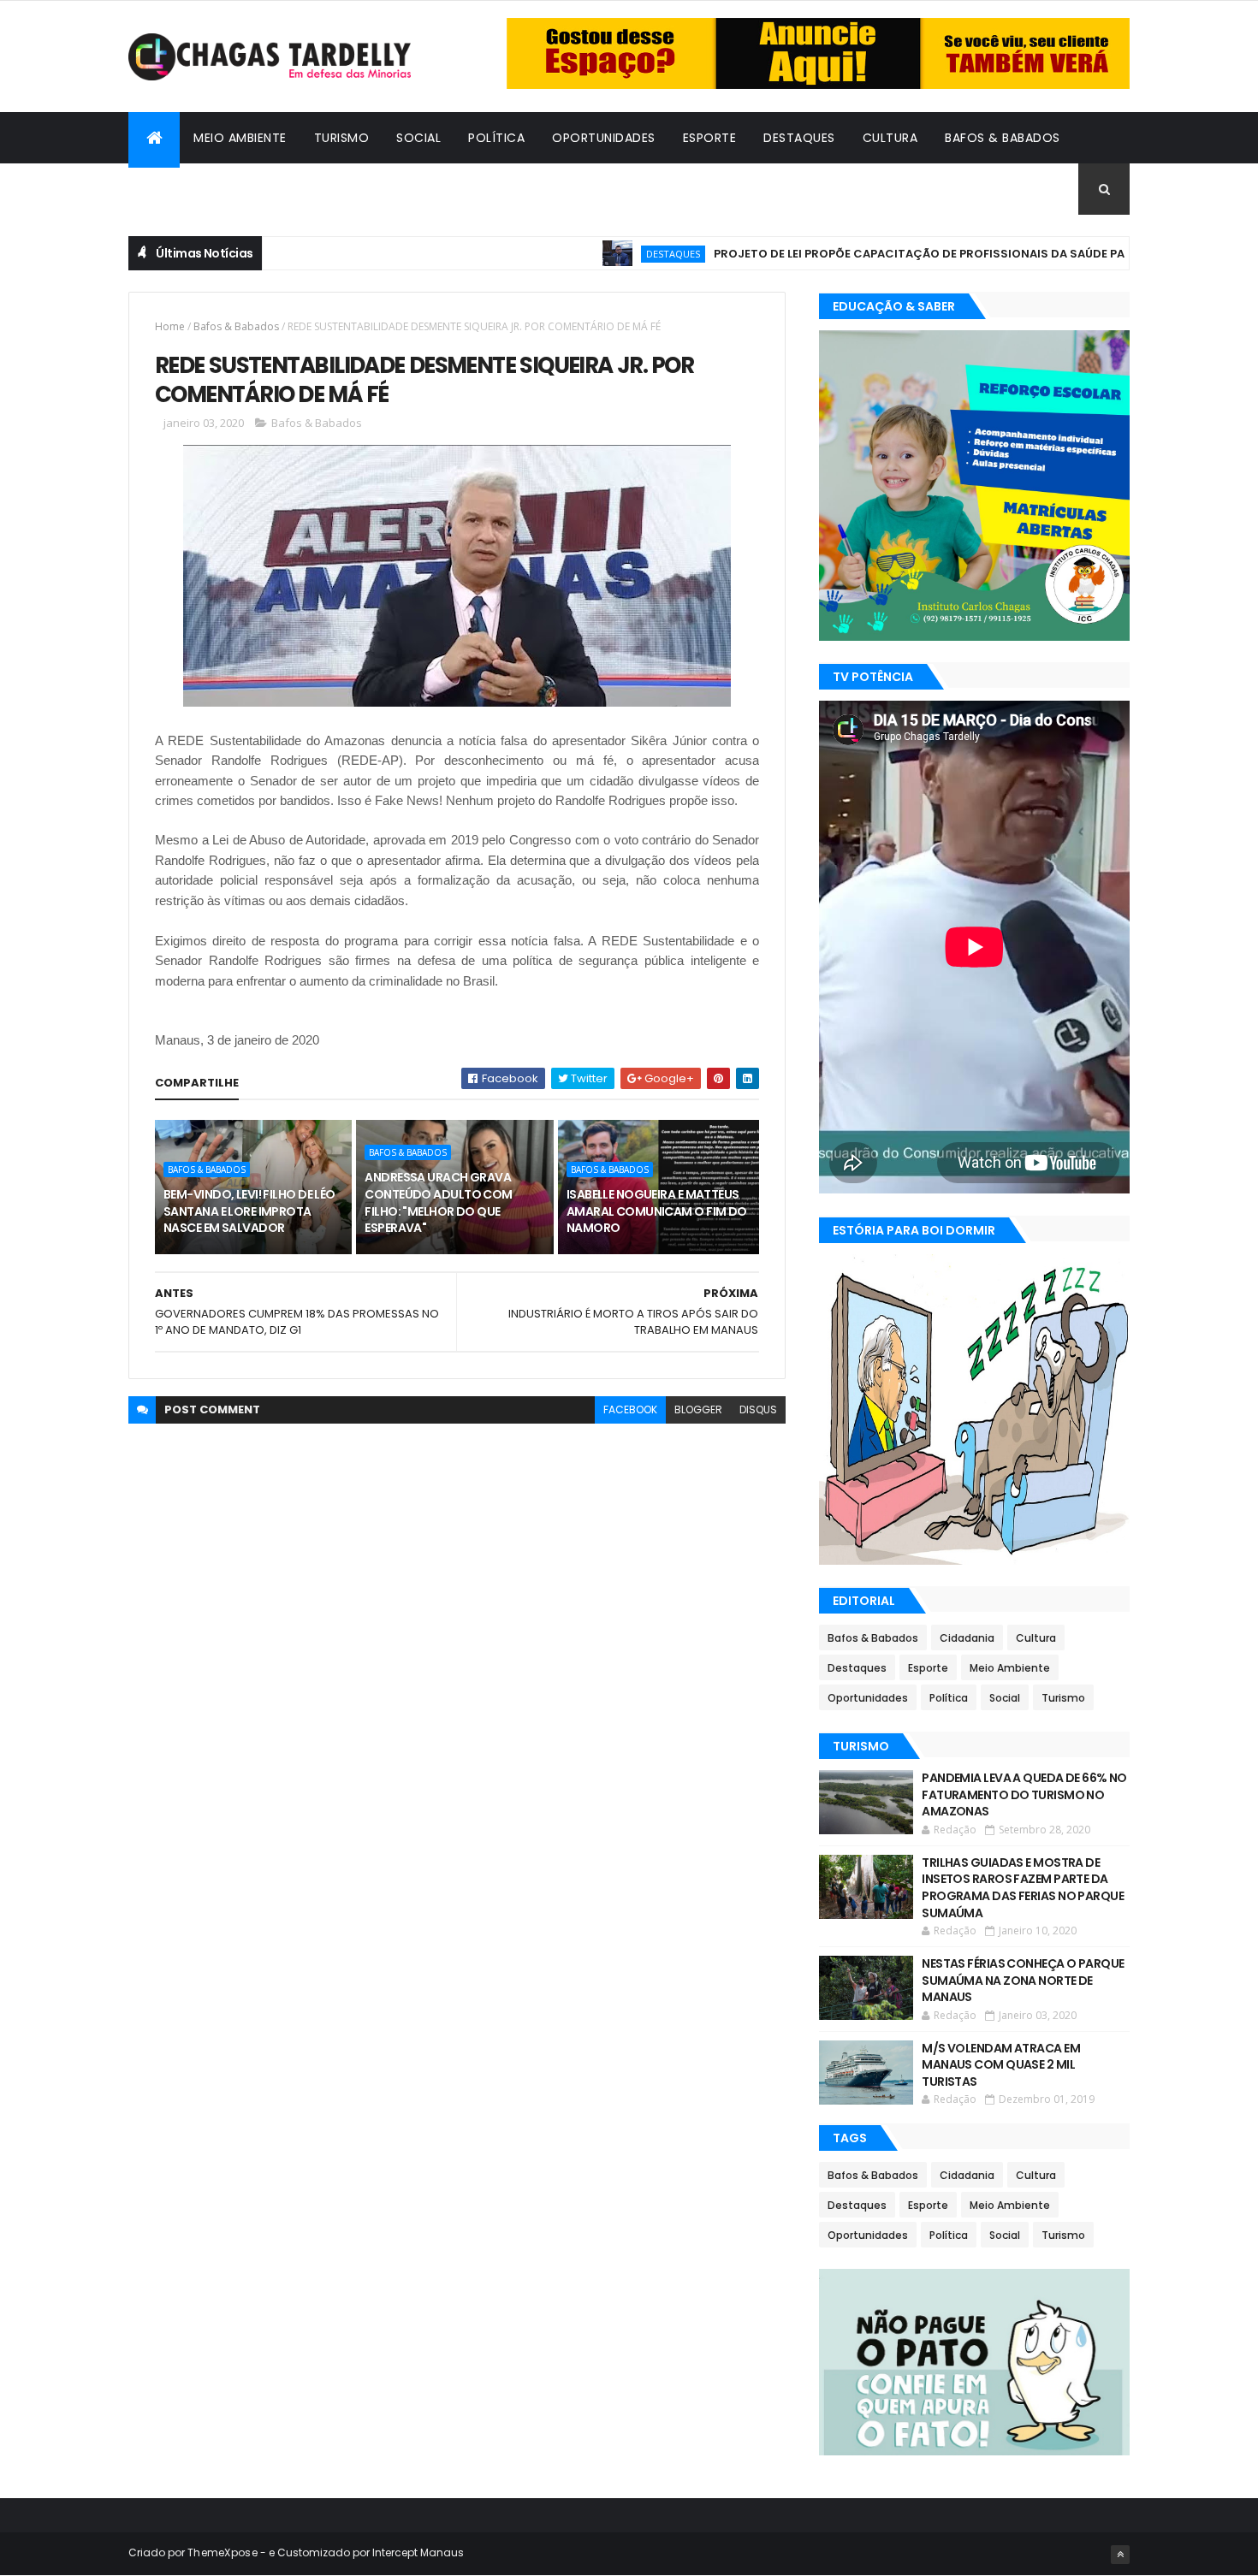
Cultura (890, 138)
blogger (698, 1409)
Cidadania (175, 189)
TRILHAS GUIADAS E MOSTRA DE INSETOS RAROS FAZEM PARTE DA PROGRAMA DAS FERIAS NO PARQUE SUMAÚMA (1023, 1888)
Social (418, 138)
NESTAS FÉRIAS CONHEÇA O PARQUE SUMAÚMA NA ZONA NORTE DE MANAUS (1023, 1980)
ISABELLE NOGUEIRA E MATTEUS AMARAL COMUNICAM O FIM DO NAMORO (657, 1211)
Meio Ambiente (240, 138)
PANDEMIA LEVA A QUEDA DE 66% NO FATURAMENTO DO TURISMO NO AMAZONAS (1024, 1794)
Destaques (799, 138)
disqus (758, 1409)
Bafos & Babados (1003, 138)
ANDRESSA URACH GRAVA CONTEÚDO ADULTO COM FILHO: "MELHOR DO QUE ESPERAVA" (438, 1202)
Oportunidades (604, 138)
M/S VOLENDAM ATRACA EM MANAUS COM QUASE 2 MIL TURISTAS (1001, 2065)
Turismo (342, 138)
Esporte (710, 138)
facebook (630, 1409)
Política (496, 138)
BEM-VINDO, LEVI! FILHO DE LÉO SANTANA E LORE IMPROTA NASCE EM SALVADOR (249, 1211)
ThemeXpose (223, 2552)
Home (170, 326)
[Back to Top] (1120, 2555)
